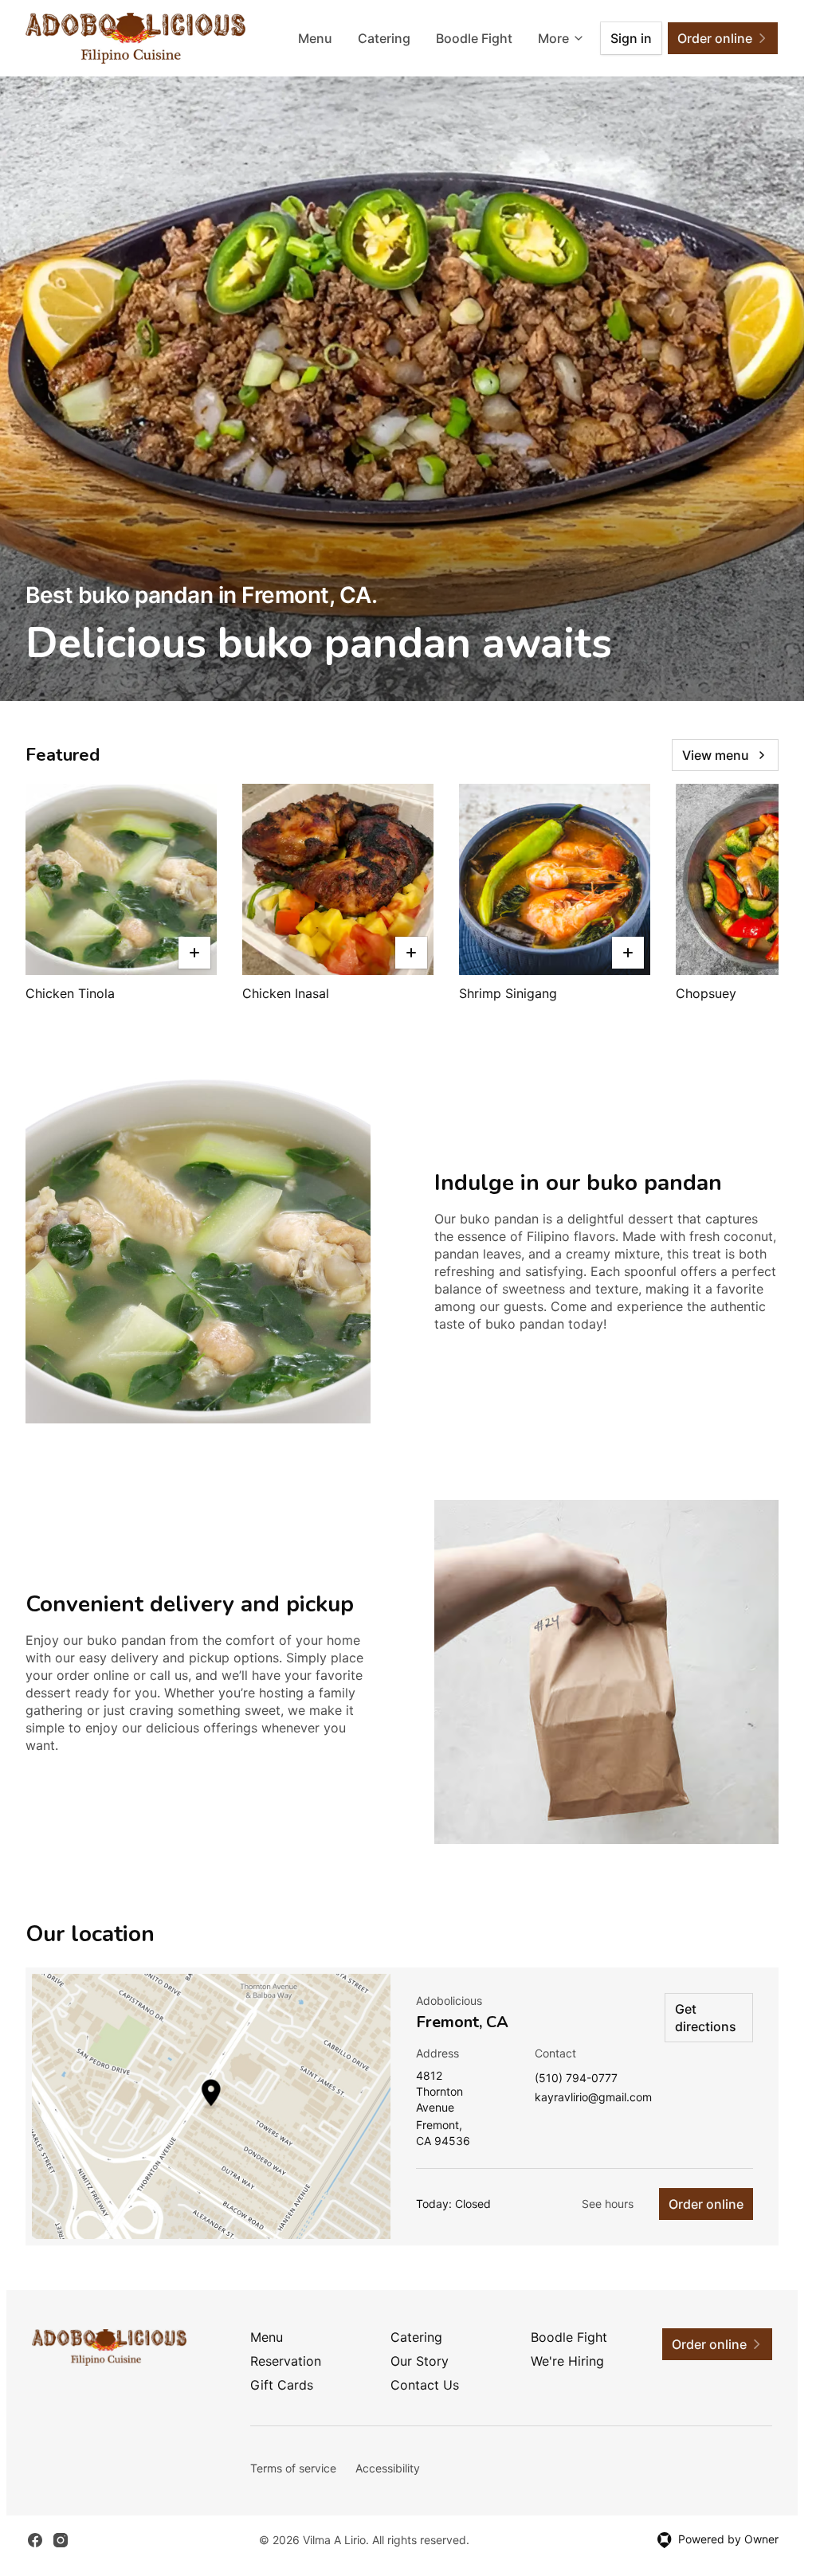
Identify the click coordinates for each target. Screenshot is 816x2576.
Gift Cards (282, 2385)
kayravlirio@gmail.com (593, 2098)
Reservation (286, 2361)
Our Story (420, 2361)
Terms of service (293, 2468)
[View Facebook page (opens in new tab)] (35, 2540)
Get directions (706, 2018)
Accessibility (388, 2468)
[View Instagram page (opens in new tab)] (61, 2540)
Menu (315, 38)
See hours (608, 2204)
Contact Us (425, 2385)
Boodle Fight (474, 38)
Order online (706, 2204)
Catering (384, 38)
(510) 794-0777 (576, 2079)
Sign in (631, 38)
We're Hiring (567, 2361)
